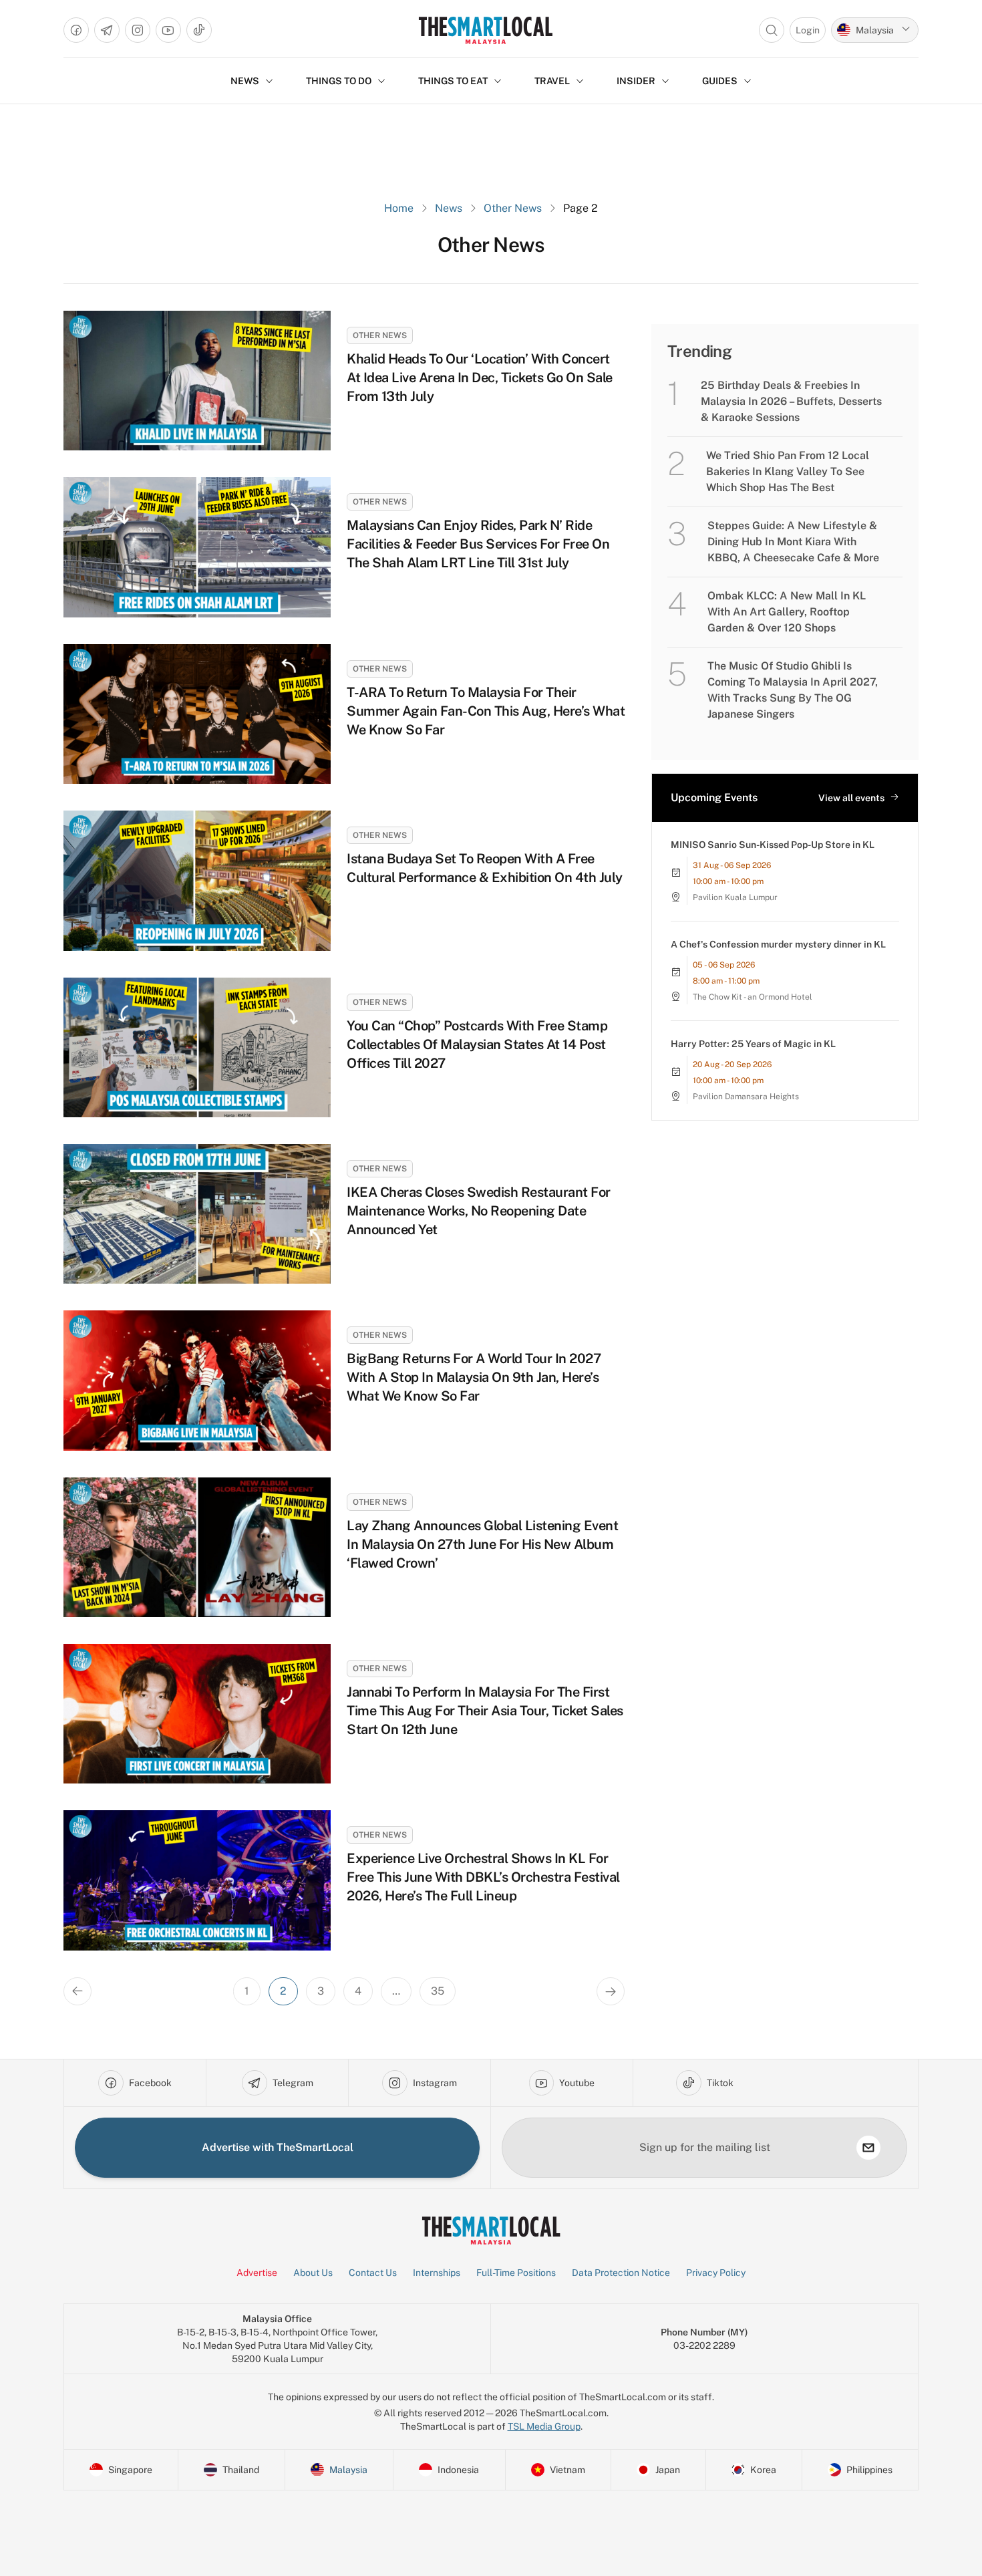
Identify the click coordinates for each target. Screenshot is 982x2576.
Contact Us (373, 2273)
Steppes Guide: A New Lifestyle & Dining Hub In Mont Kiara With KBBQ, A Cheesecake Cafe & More (793, 542)
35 (438, 1991)
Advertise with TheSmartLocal (278, 2147)
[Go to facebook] (76, 30)
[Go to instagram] (138, 30)
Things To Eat (453, 81)
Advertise (257, 2273)
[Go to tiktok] (199, 30)
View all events (851, 798)
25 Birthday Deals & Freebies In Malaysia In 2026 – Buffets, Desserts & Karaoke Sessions (791, 401)
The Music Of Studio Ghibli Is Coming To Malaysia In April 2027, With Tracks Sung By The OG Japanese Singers (793, 690)
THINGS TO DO (339, 81)
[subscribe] (868, 2148)
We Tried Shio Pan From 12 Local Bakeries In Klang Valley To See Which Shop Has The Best (788, 471)
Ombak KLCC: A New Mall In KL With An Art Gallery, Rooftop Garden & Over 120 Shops (787, 612)
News (449, 208)
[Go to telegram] (107, 30)
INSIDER (636, 81)
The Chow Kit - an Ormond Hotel (753, 997)
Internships (437, 2273)
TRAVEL (552, 81)
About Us (313, 2273)
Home (399, 208)
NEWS (245, 81)
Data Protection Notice (621, 2273)
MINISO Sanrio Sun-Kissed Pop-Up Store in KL (773, 845)
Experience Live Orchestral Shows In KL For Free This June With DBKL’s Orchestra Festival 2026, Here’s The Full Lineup (483, 1877)
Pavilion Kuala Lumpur (735, 897)
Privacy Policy (716, 2273)
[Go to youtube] (168, 30)
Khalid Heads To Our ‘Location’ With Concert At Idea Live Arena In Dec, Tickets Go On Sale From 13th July (480, 378)
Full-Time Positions (516, 2273)
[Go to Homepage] (485, 30)
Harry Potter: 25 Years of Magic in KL (753, 1044)
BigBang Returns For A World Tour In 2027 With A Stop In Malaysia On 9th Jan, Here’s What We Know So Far (474, 1377)
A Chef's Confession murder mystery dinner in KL (778, 944)
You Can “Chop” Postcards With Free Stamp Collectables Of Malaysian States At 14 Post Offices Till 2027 (477, 1044)
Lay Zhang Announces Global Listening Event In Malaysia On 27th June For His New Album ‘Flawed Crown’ (482, 1544)
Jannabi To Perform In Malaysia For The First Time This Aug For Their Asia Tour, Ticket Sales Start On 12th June (485, 1711)
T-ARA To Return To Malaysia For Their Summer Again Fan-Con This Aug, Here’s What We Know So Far (486, 711)
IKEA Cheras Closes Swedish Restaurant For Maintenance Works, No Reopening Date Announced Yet (479, 1211)
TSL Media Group (544, 2426)
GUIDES (720, 81)
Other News (513, 208)
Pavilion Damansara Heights (746, 1097)
